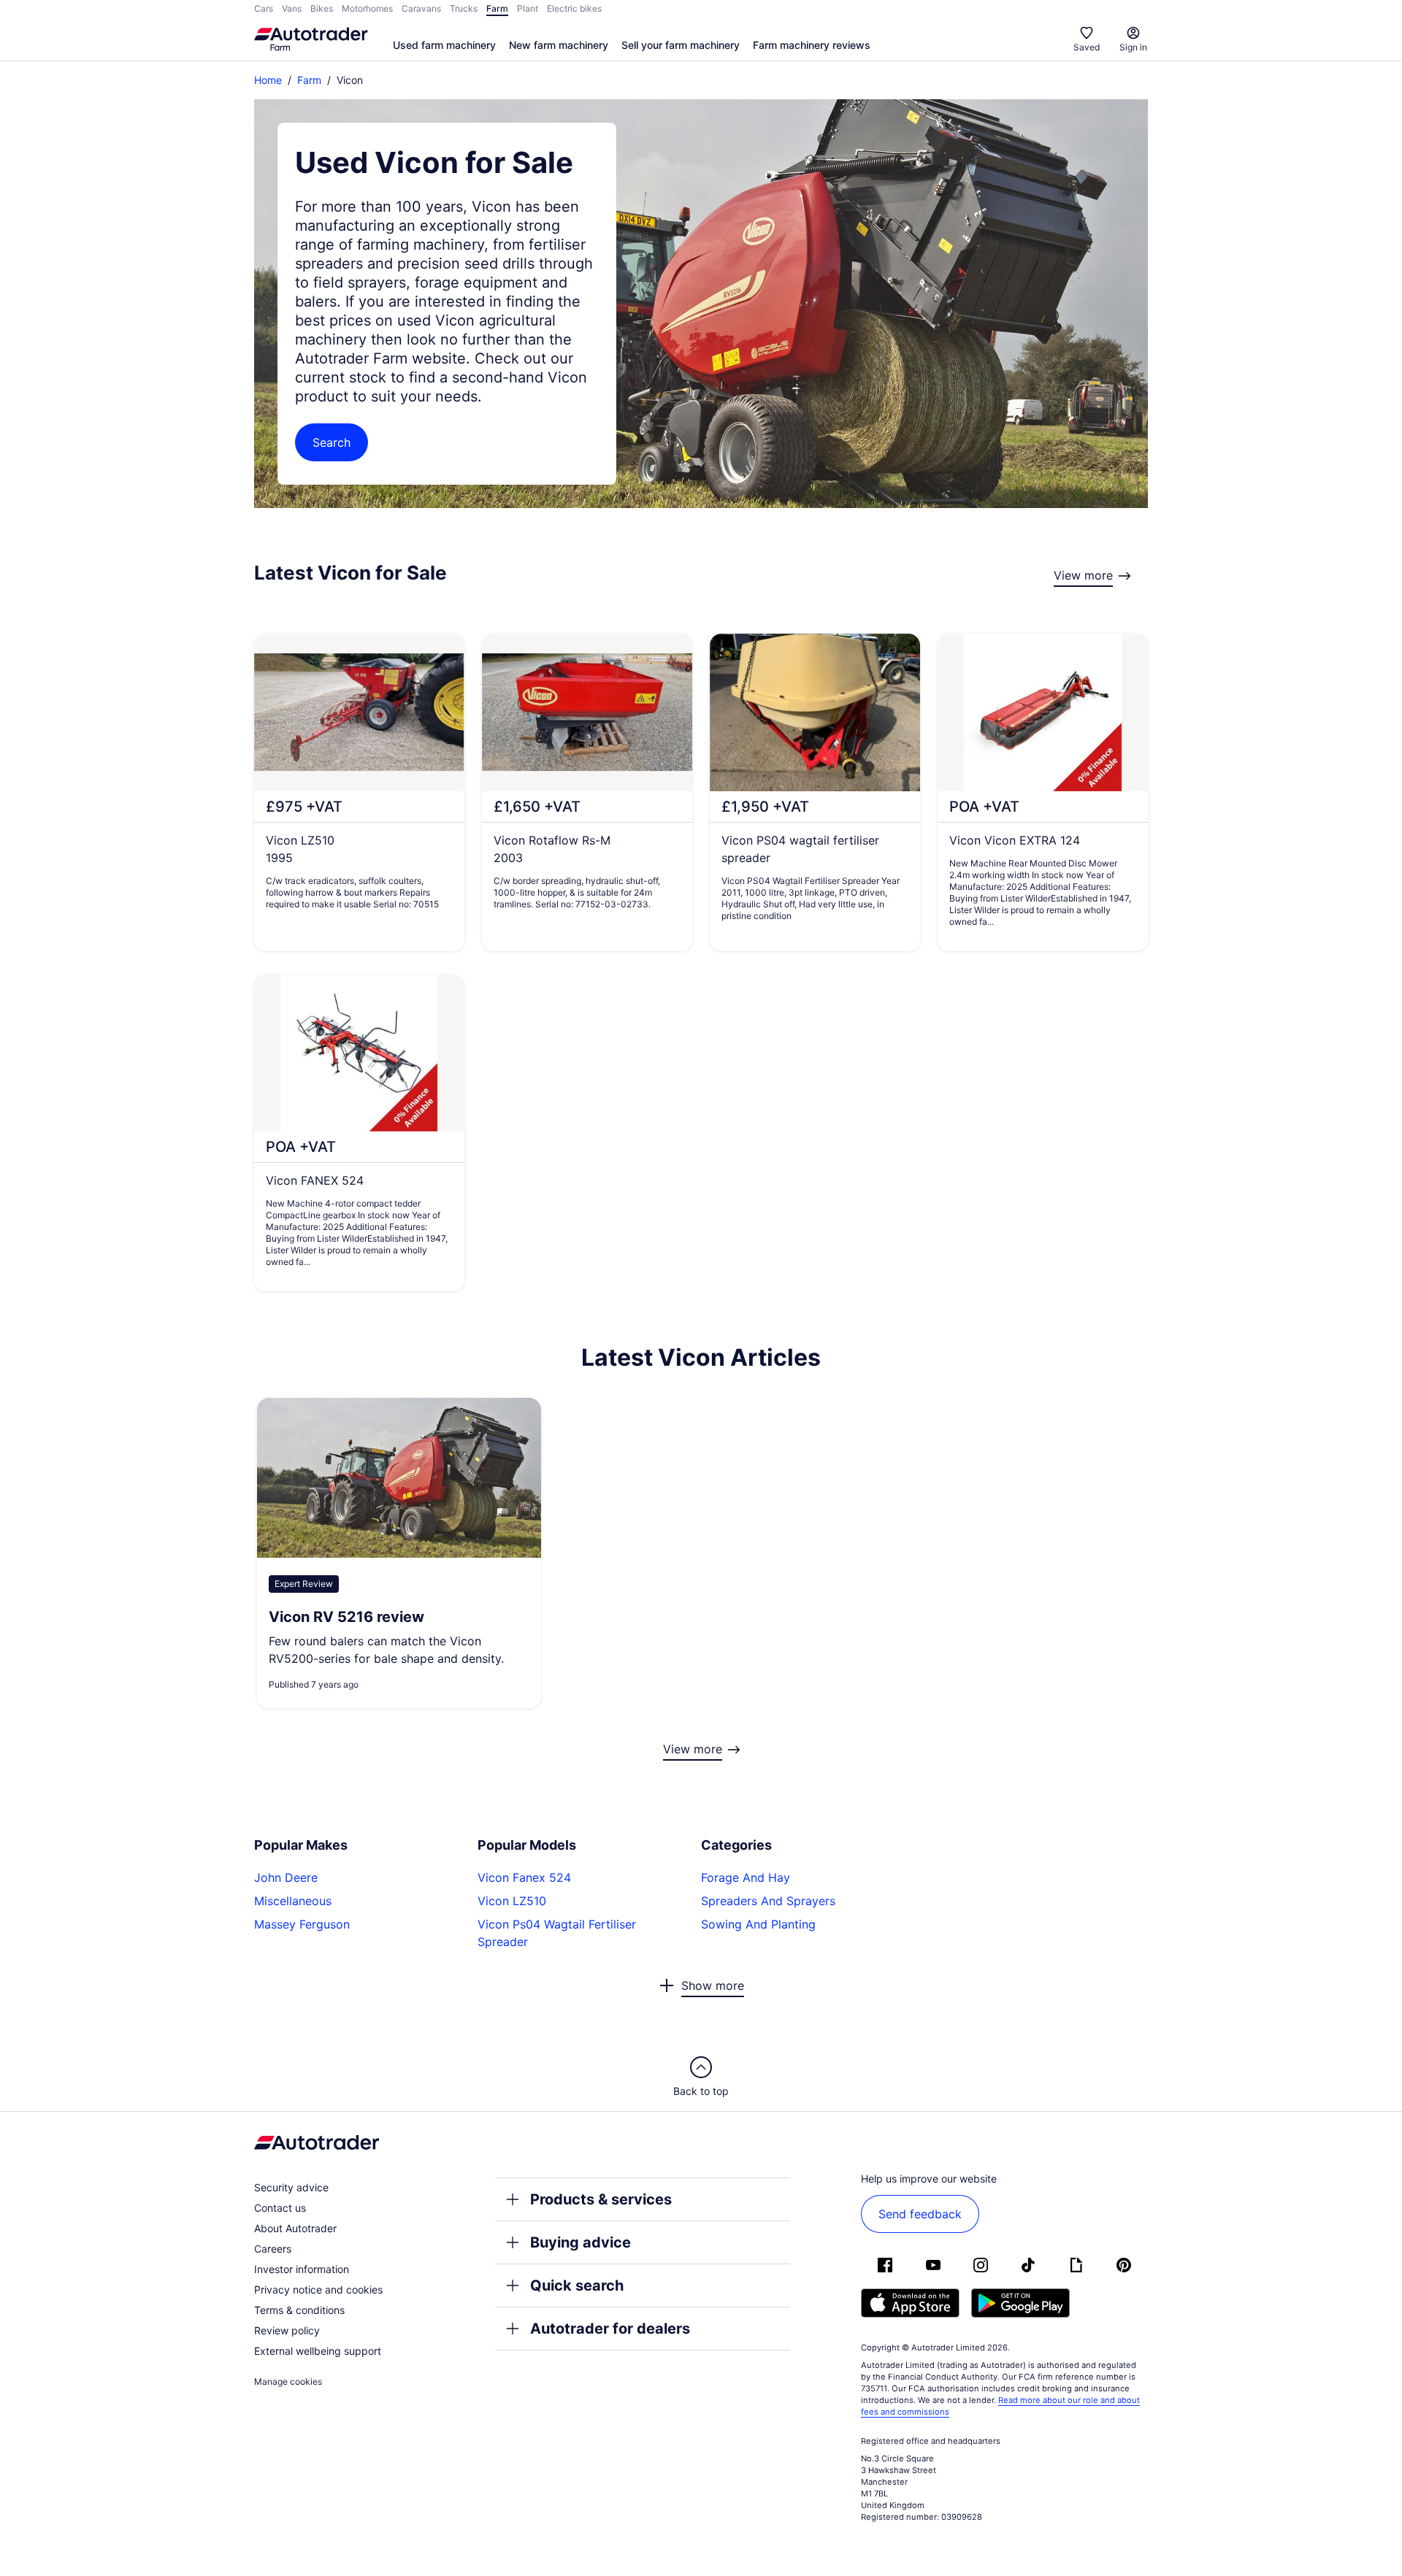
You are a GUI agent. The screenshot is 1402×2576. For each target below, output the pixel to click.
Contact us (280, 2208)
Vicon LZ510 (512, 1901)
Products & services (601, 2199)
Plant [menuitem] (528, 8)
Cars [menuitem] (264, 8)
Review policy (287, 2330)
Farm (309, 80)
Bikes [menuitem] (322, 8)
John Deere (286, 1877)
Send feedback (920, 2214)
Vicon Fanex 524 (524, 1877)
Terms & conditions (299, 2310)
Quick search (577, 2285)
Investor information (302, 2269)
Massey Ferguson (302, 1924)
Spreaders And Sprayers (768, 1901)
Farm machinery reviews (812, 45)
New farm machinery (559, 45)
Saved (1087, 47)
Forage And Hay (746, 1877)
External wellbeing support (318, 2351)
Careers (273, 2249)
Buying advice (581, 2242)
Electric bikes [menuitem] (574, 8)
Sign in (1133, 47)
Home (268, 80)
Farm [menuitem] (497, 8)
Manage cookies (288, 2381)
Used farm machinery (444, 45)
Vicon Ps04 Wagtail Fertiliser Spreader (557, 1933)
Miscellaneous (293, 1901)
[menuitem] (444, 46)
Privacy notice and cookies (318, 2289)
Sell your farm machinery (681, 45)
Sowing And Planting (758, 1924)
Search (332, 442)
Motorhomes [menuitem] (367, 8)
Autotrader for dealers (610, 2329)
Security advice (291, 2187)
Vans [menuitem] (292, 8)
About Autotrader (295, 2228)
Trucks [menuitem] (464, 8)
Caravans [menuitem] (421, 8)
